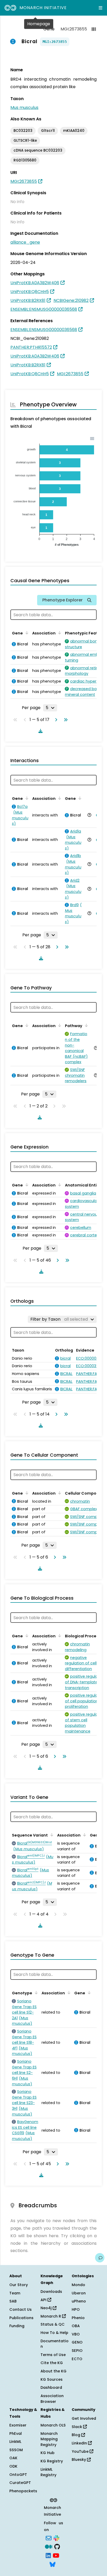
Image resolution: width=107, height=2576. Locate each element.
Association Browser (52, 2399)
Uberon (79, 2293)
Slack (77, 2427)
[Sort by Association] (59, 633)
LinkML (15, 2442)
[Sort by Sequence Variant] (51, 1835)
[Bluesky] (52, 2564)
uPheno (79, 2301)
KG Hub (48, 2453)
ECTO (77, 2359)
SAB (13, 2301)
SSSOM (16, 2450)
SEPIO (77, 2351)
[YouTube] (56, 2555)
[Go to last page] (65, 720)
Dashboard (51, 2387)
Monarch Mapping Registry (49, 2439)
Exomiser (18, 2425)
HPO (76, 2309)
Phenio (78, 2318)
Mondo (78, 2285)
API (44, 2300)
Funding (17, 2326)
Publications (21, 2318)
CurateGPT (20, 2483)
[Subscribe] (49, 2538)
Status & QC (53, 2324)
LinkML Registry (48, 2472)
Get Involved (84, 2418)
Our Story (19, 2285)
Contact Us (21, 2309)
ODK (13, 2466)
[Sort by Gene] (26, 633)
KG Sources (52, 2379)
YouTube (81, 2451)
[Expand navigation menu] (101, 8)
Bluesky (79, 2460)
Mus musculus (24, 108)
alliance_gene (25, 242)
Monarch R (51, 2316)
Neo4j (47, 2308)
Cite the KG (52, 2363)
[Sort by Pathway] (85, 1025)
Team (15, 2293)
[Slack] (56, 2538)
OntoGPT (18, 2475)
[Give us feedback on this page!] (100, 2258)
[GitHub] (57, 2546)
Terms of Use (53, 2355)
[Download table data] (39, 731)
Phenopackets (23, 2491)
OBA (76, 2326)
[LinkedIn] (48, 2555)
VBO (76, 2334)
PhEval (16, 2434)
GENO (77, 2342)
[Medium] (49, 2546)
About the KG (53, 2371)
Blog (76, 2435)
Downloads (51, 2292)
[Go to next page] (55, 720)
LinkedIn (80, 2443)
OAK (13, 2458)
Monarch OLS (53, 2425)
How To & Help (54, 2333)
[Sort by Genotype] (35, 1993)
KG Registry (52, 2461)
